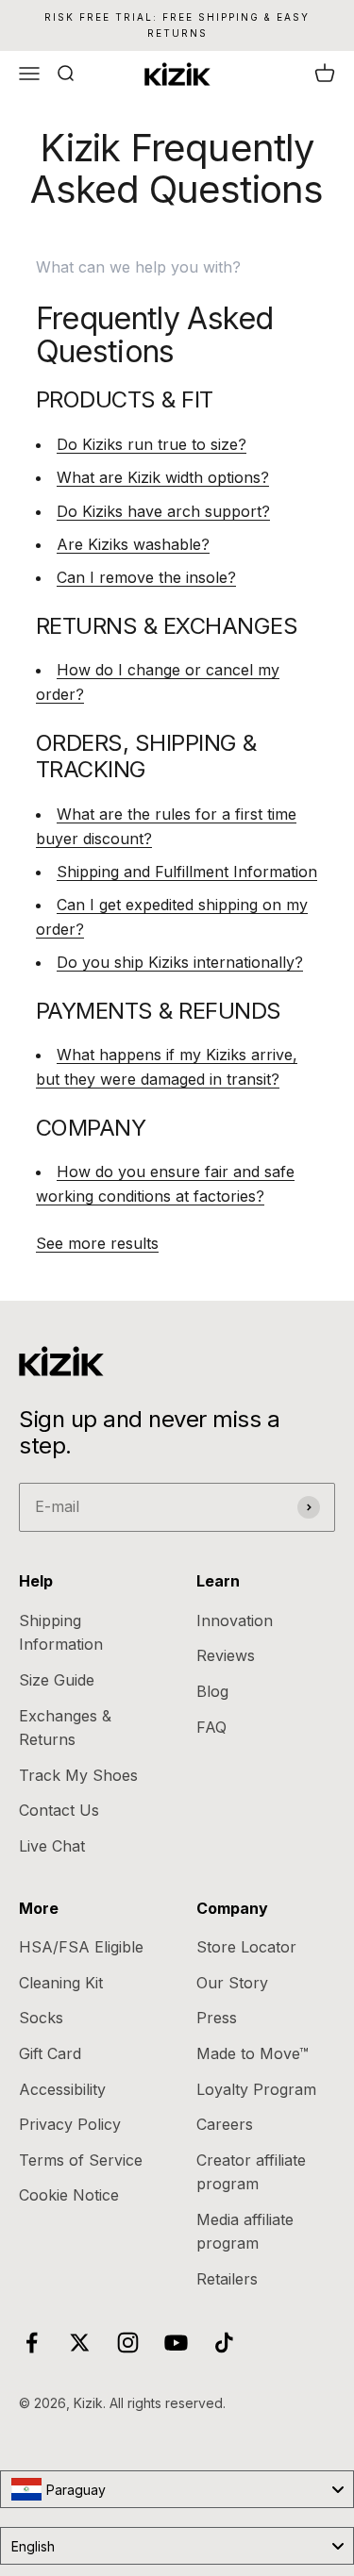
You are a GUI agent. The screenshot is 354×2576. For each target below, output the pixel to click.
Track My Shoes (78, 1775)
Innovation (235, 1620)
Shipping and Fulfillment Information (187, 872)
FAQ (211, 1727)
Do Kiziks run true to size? (152, 444)
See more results (97, 1243)
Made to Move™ (253, 2053)
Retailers (227, 2279)
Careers (225, 2124)
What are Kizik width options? (163, 477)
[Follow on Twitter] (80, 2343)
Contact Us (59, 1810)
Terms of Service (81, 2160)
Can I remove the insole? (146, 577)
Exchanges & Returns (65, 1728)
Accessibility (62, 2089)
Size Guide (57, 1680)
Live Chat (52, 1846)
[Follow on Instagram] (128, 2343)
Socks (41, 2018)
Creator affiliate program (251, 2172)
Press (217, 2018)
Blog (212, 1691)
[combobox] (177, 2489)
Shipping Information (61, 1633)
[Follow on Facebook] (32, 2343)
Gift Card (50, 2053)
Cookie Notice (69, 2195)
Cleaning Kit (61, 1983)
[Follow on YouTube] (176, 2343)
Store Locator (246, 1947)
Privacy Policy (70, 2124)
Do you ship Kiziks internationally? (180, 962)
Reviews (226, 1655)
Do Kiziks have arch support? (163, 511)
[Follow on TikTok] (224, 2343)
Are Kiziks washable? (133, 544)
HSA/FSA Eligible (81, 1947)
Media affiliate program (245, 2232)
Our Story (232, 1983)
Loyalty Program (256, 2089)
